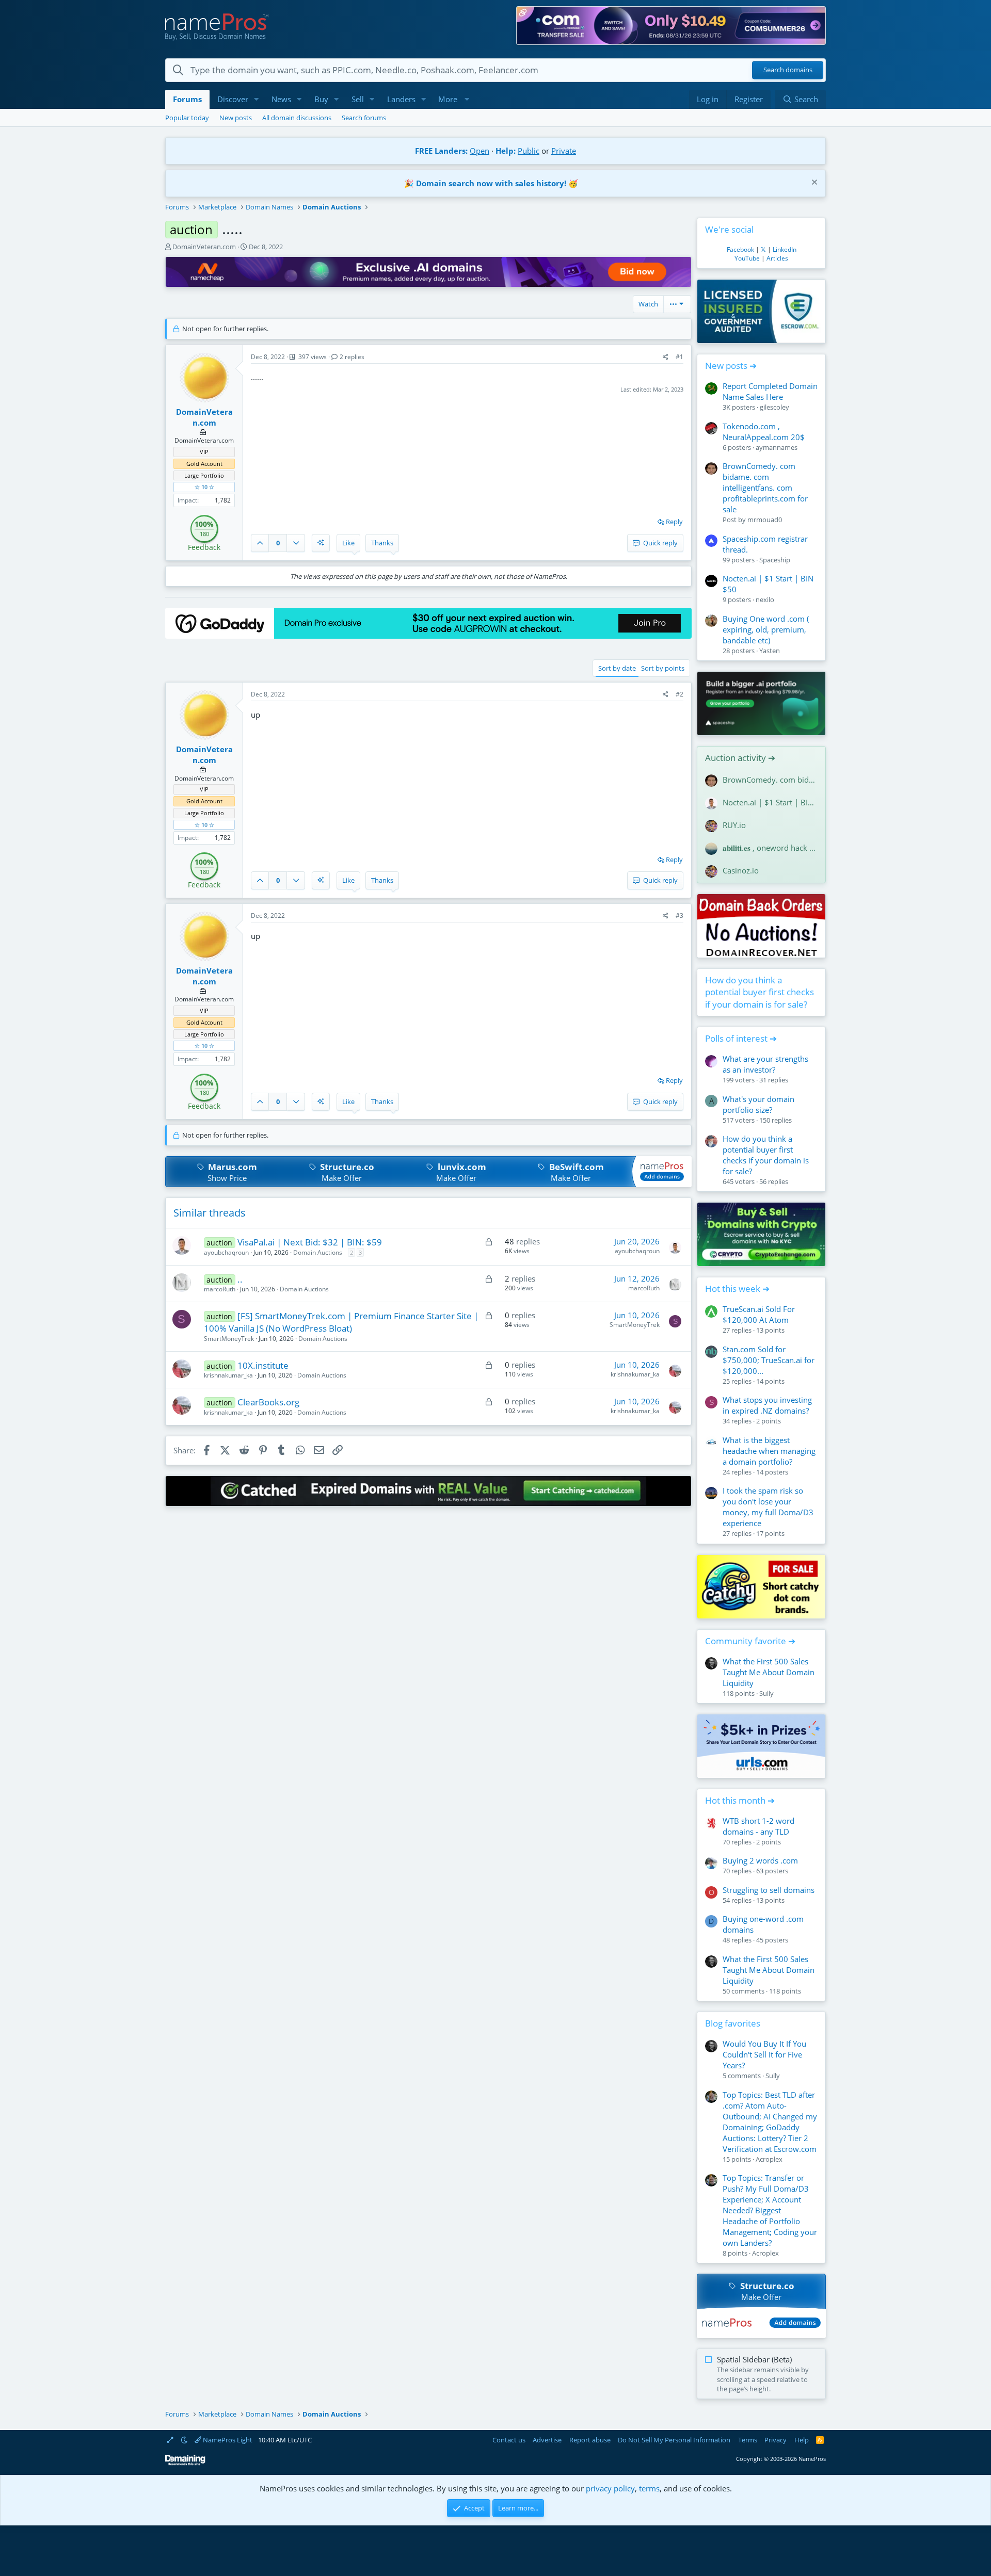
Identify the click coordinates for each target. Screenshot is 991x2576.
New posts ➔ (731, 366)
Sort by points (663, 668)
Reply (674, 522)
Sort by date (617, 668)
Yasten (770, 651)
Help (802, 2440)
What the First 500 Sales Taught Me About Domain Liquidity (769, 1672)
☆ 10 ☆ (204, 487)
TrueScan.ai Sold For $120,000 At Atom (759, 1314)
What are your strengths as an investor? (765, 1064)
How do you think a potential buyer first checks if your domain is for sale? (760, 992)
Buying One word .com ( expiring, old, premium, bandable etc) (766, 629)
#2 (680, 694)
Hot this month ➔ (740, 1800)
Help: (506, 151)
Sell (358, 99)
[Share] (666, 357)
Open (479, 151)
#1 (680, 357)
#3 (680, 916)
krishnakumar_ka (228, 1375)
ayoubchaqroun (226, 1252)
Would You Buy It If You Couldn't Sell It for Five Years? (764, 2054)
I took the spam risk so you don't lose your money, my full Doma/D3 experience (768, 1507)
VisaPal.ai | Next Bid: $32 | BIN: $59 (310, 1242)
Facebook (740, 249)
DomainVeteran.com (204, 247)
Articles (777, 258)
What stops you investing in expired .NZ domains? (767, 1405)
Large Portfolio (204, 475)
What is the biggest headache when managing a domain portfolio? (769, 1451)
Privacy (776, 2440)
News (281, 99)
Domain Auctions (318, 1252)
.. (240, 1279)
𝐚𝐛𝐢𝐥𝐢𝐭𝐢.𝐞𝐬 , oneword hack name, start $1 (770, 848)
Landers (401, 99)
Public (529, 151)
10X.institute (263, 1365)
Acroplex (769, 2159)
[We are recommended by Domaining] (185, 2463)
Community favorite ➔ (750, 1641)
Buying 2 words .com (760, 1860)
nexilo (765, 600)
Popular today (187, 118)
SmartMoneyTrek (229, 1339)
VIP (204, 452)
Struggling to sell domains (769, 1890)
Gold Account (204, 464)
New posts (236, 118)
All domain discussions (297, 118)
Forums (187, 99)
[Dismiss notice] (813, 183)
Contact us (509, 2440)
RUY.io (734, 825)
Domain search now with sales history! (491, 183)
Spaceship (775, 560)
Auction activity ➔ (740, 758)
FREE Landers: (441, 151)
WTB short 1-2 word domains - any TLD (758, 1826)
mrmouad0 (765, 520)
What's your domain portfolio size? (758, 1104)
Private (564, 151)
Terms (748, 2440)
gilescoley (774, 407)
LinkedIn (785, 249)
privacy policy (610, 2488)
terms (649, 2488)
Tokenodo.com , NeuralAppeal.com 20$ (764, 432)
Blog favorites (733, 2023)
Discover (233, 99)
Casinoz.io (741, 870)
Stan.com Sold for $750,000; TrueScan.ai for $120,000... (769, 1360)
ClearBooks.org (268, 1402)
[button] (257, 99)
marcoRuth (220, 1289)
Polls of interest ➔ (741, 1038)
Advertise (547, 2440)
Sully (766, 1693)
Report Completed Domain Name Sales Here (770, 391)
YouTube (747, 258)
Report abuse (590, 2440)
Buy (321, 99)
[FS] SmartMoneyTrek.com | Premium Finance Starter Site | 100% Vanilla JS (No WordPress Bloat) (341, 1322)
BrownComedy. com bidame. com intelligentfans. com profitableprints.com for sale (765, 488)
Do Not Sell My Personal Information (674, 2440)
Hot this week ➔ (737, 1289)
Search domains (788, 70)
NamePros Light (227, 2440)
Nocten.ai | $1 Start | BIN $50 (770, 802)
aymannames (777, 447)
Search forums (364, 118)
